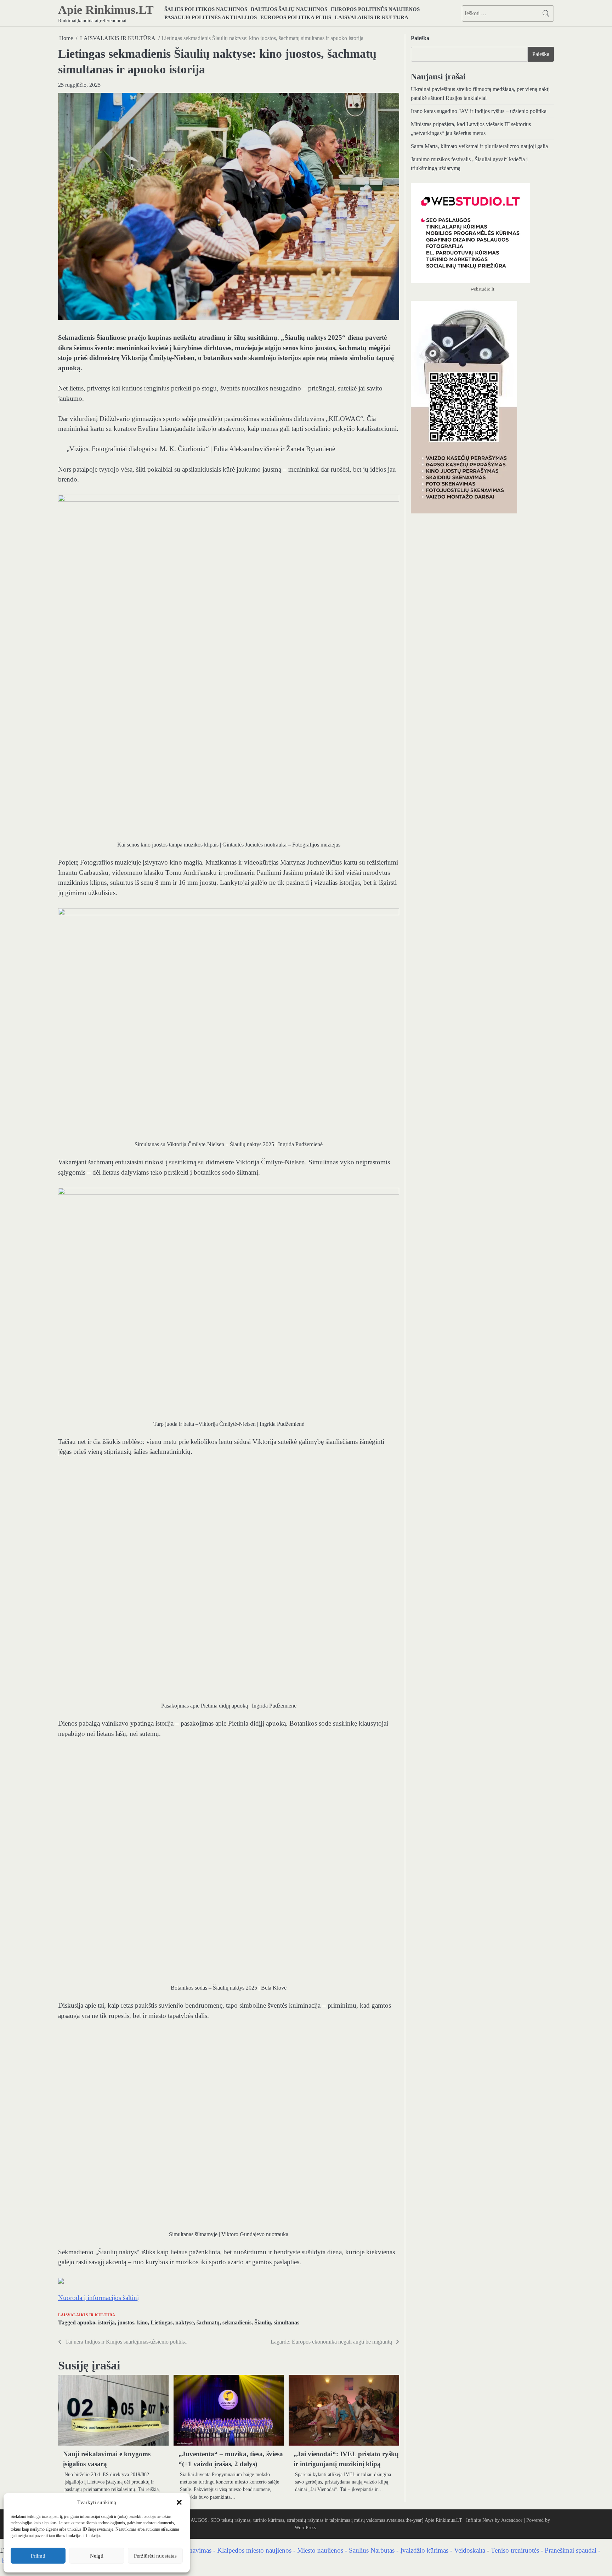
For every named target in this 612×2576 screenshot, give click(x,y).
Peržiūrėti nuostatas (155, 2556)
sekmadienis (237, 2323)
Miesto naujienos (320, 2550)
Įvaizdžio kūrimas (424, 2550)
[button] (179, 2502)
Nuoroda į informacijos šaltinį (98, 2298)
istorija (106, 2323)
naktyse (185, 2323)
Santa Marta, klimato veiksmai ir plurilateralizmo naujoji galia (479, 146)
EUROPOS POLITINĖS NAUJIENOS (375, 9)
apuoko (86, 2323)
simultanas (287, 2323)
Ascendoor (512, 2520)
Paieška (420, 38)
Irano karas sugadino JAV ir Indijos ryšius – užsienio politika (479, 111)
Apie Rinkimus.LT (106, 10)
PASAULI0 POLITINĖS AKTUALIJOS (211, 17)
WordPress (305, 2527)
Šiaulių (263, 2323)
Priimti (38, 2556)
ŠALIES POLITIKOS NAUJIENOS (206, 9)
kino (142, 2323)
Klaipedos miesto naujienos (254, 2550)
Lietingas (161, 2323)
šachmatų (208, 2323)
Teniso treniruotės (515, 2550)
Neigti (97, 2556)
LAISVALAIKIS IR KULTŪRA (372, 17)
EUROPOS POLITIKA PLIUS (296, 17)
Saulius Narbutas (372, 2550)
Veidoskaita (470, 2550)
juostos (126, 2323)
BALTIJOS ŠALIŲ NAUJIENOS (289, 9)
